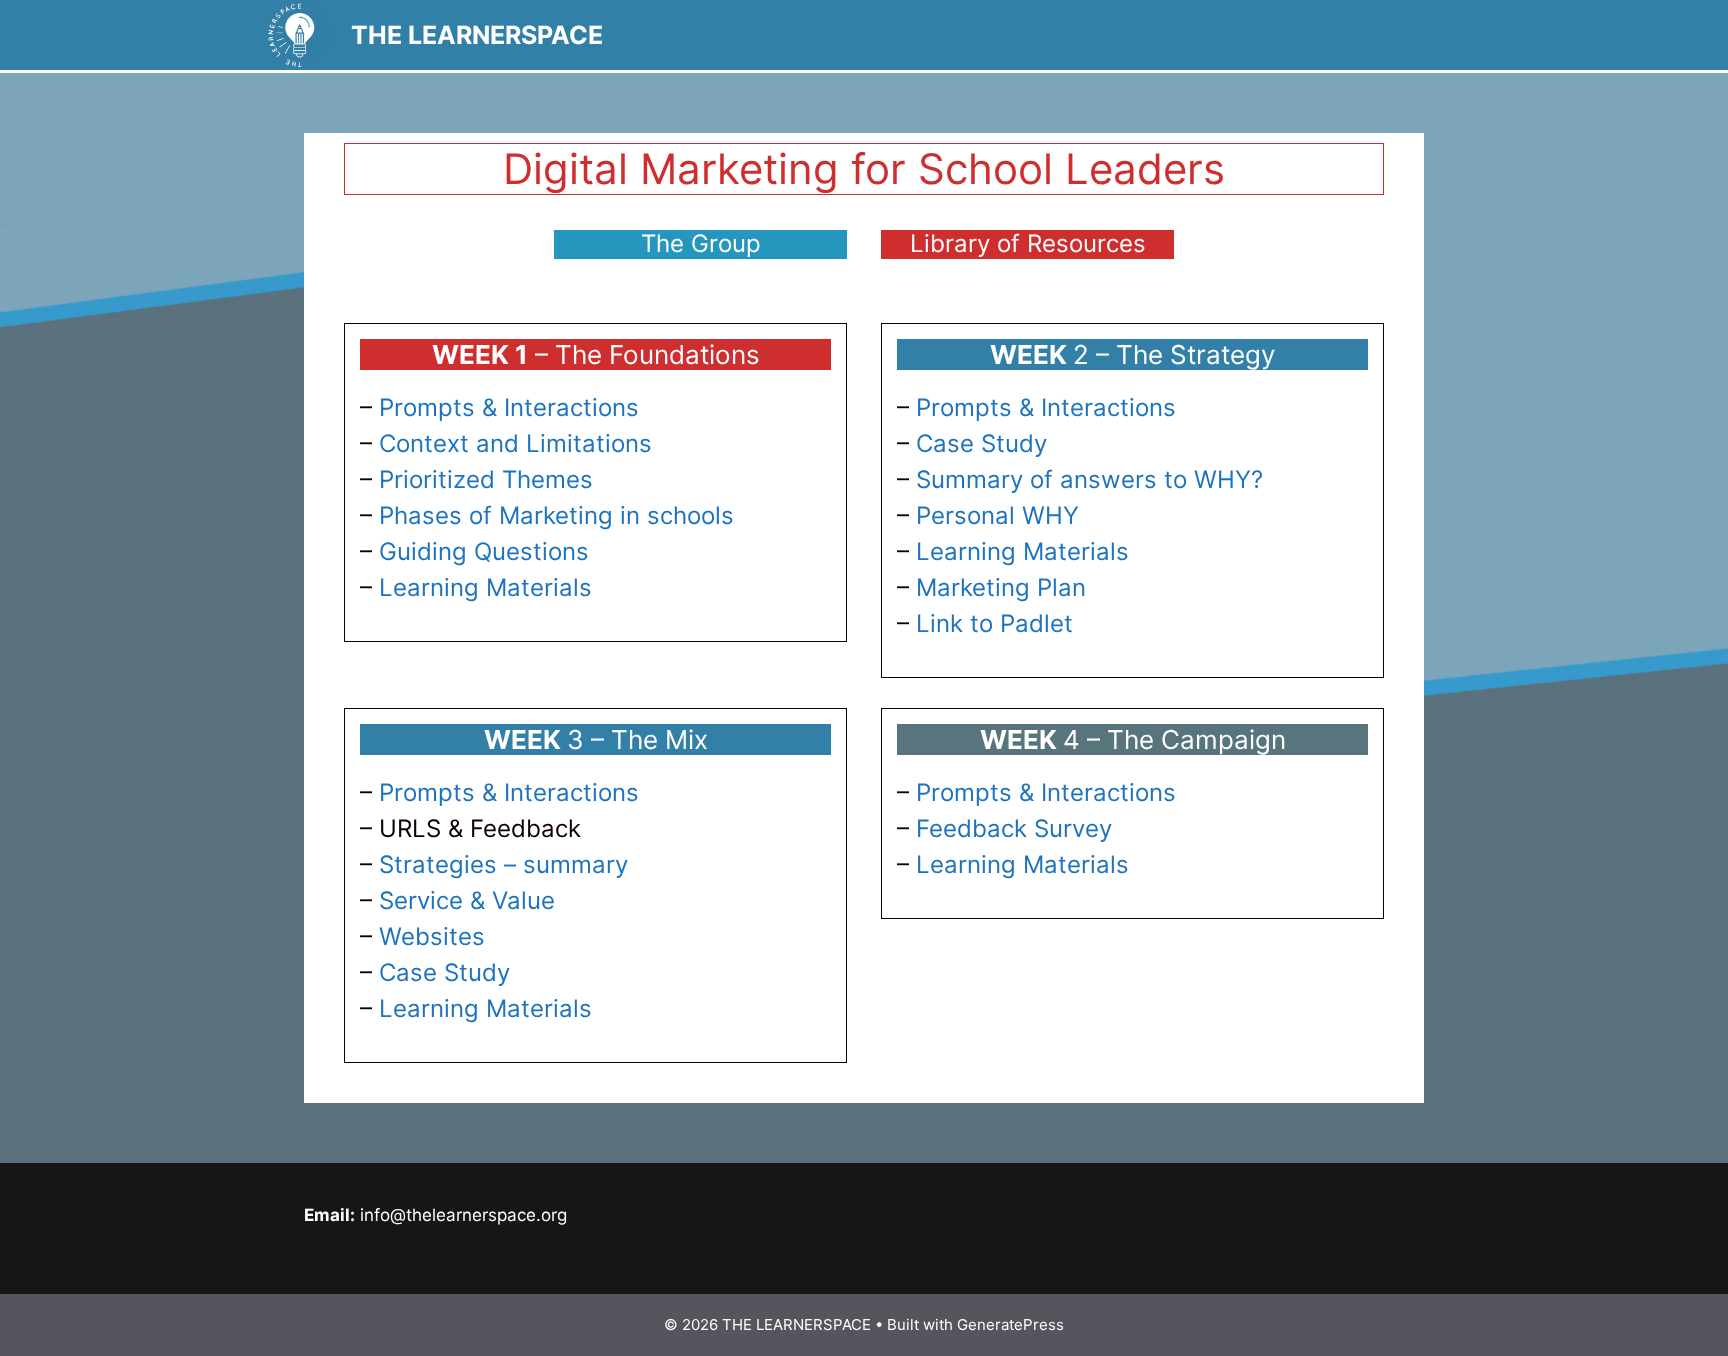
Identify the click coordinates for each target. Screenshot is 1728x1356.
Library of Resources (1028, 243)
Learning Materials (485, 587)
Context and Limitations (515, 443)
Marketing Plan (1001, 587)
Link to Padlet (994, 623)
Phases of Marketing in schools (556, 515)
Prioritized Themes (486, 479)
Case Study (981, 443)
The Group (701, 243)
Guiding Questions (484, 551)
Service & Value (467, 900)
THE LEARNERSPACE (477, 35)
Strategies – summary (503, 864)
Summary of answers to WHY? (1089, 479)
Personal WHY (997, 515)
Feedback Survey (1014, 828)
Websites (432, 936)
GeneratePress (1010, 1324)
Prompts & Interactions (509, 407)
